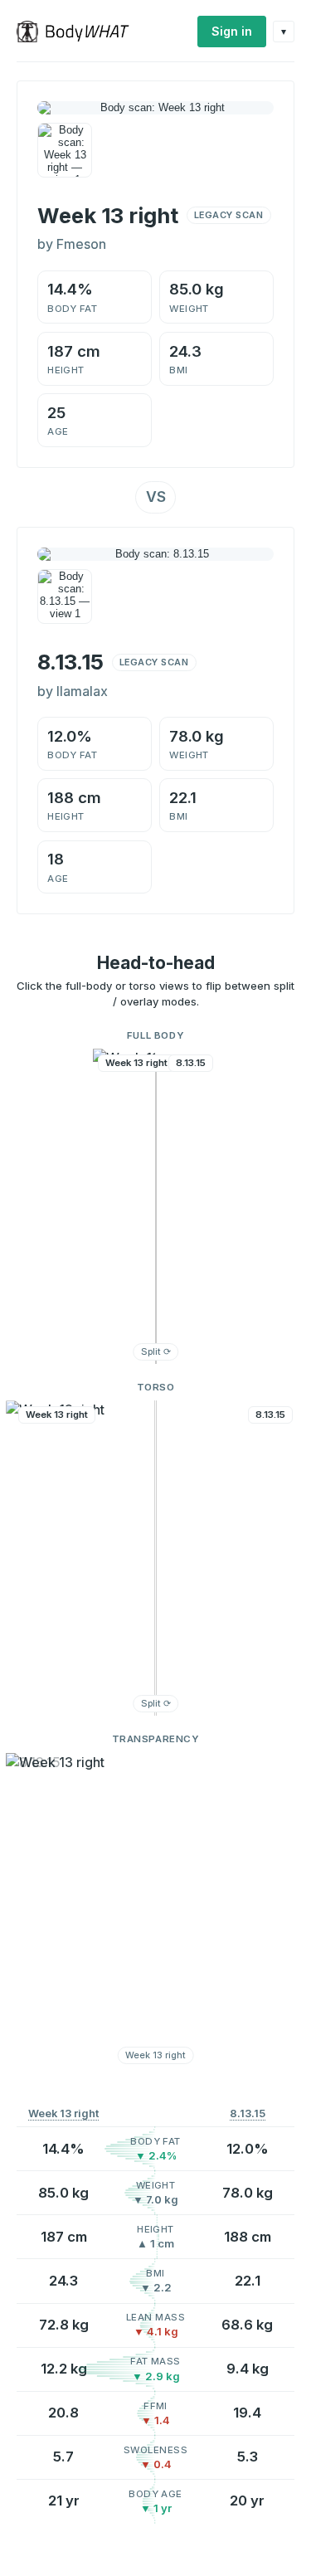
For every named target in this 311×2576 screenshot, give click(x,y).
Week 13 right (63, 2113)
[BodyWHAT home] (79, 32)
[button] (156, 1206)
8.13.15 (248, 2113)
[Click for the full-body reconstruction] (155, 108)
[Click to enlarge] (65, 150)
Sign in (232, 31)
